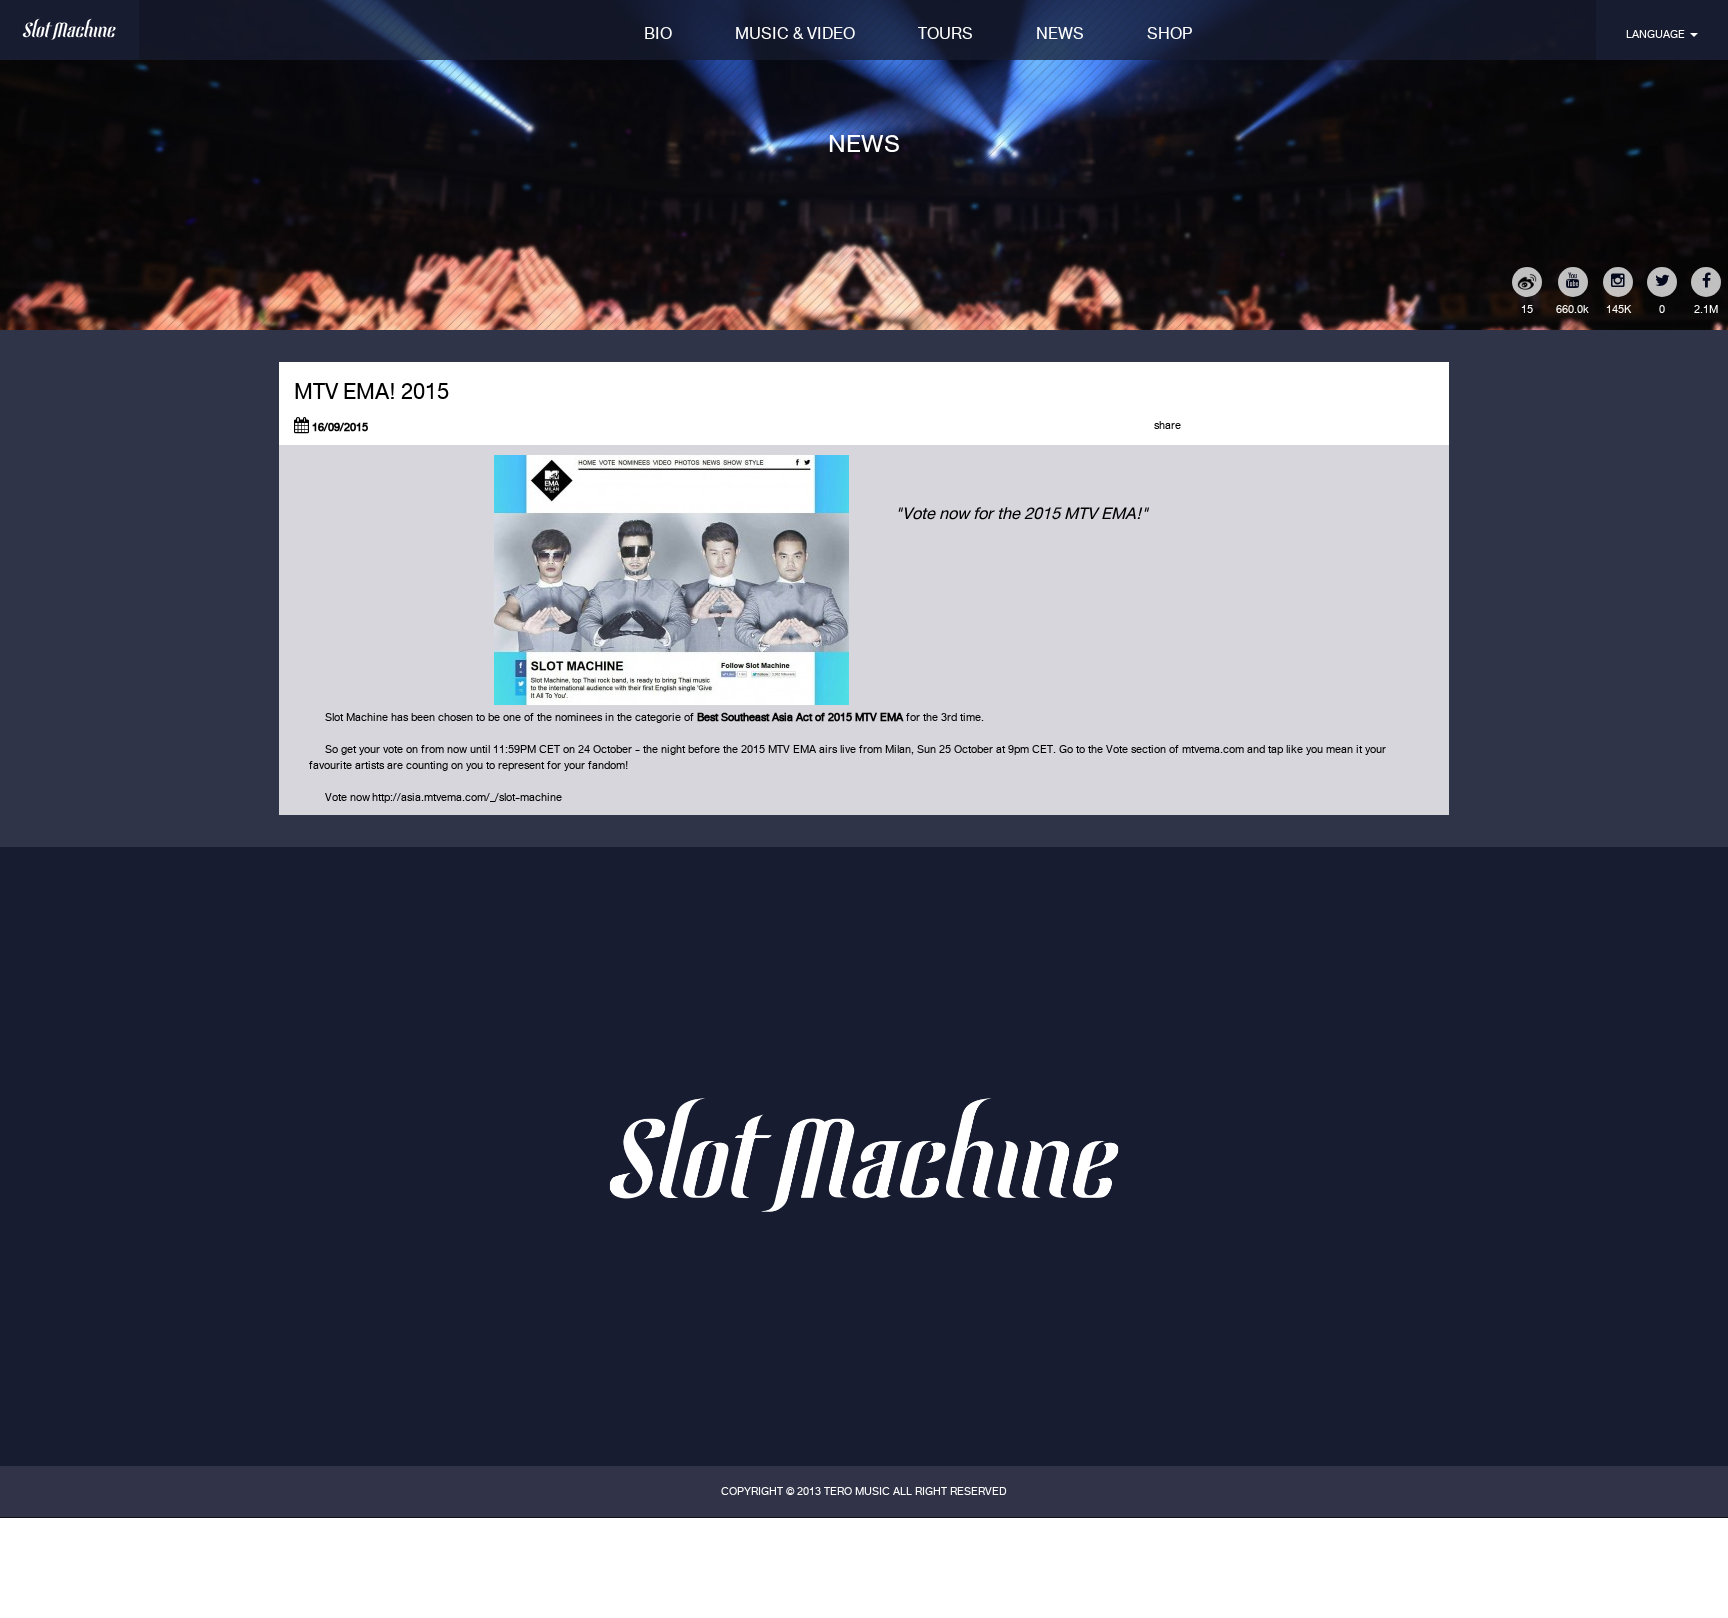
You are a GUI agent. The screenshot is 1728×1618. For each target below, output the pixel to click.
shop (1170, 33)
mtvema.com (1213, 749)
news (1060, 33)
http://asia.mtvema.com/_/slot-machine (467, 797)
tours (945, 33)
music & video (795, 33)
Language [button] (1657, 34)
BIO (658, 33)
